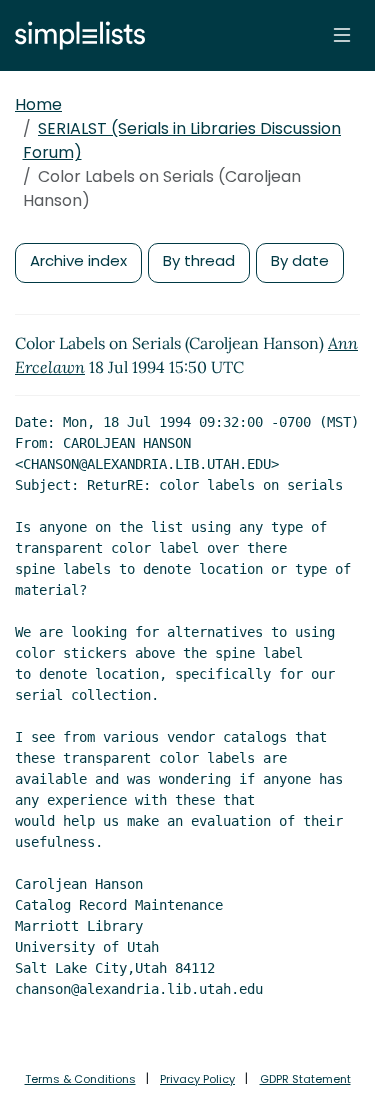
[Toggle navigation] (342, 35)
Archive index (78, 260)
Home (38, 104)
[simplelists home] (75, 35)
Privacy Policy (197, 1079)
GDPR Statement (305, 1079)
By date (300, 260)
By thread (199, 260)
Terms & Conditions (80, 1079)
